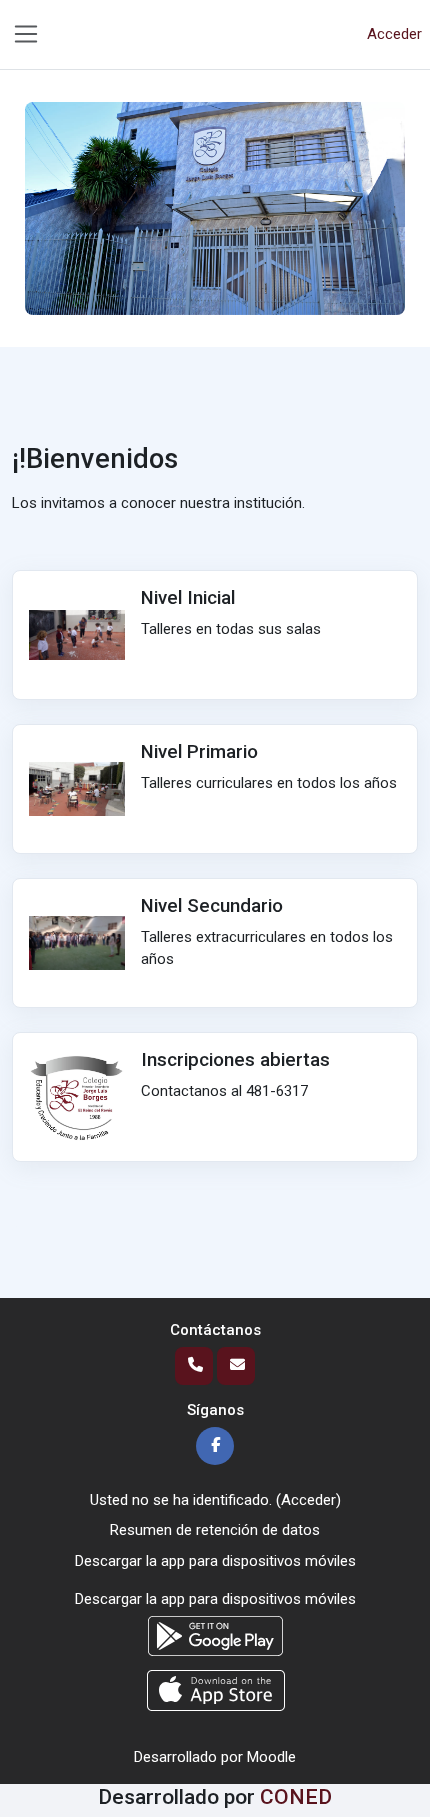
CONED (296, 1796)
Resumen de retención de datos (215, 1530)
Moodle (271, 1757)
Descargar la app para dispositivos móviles (215, 1561)
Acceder (394, 34)
